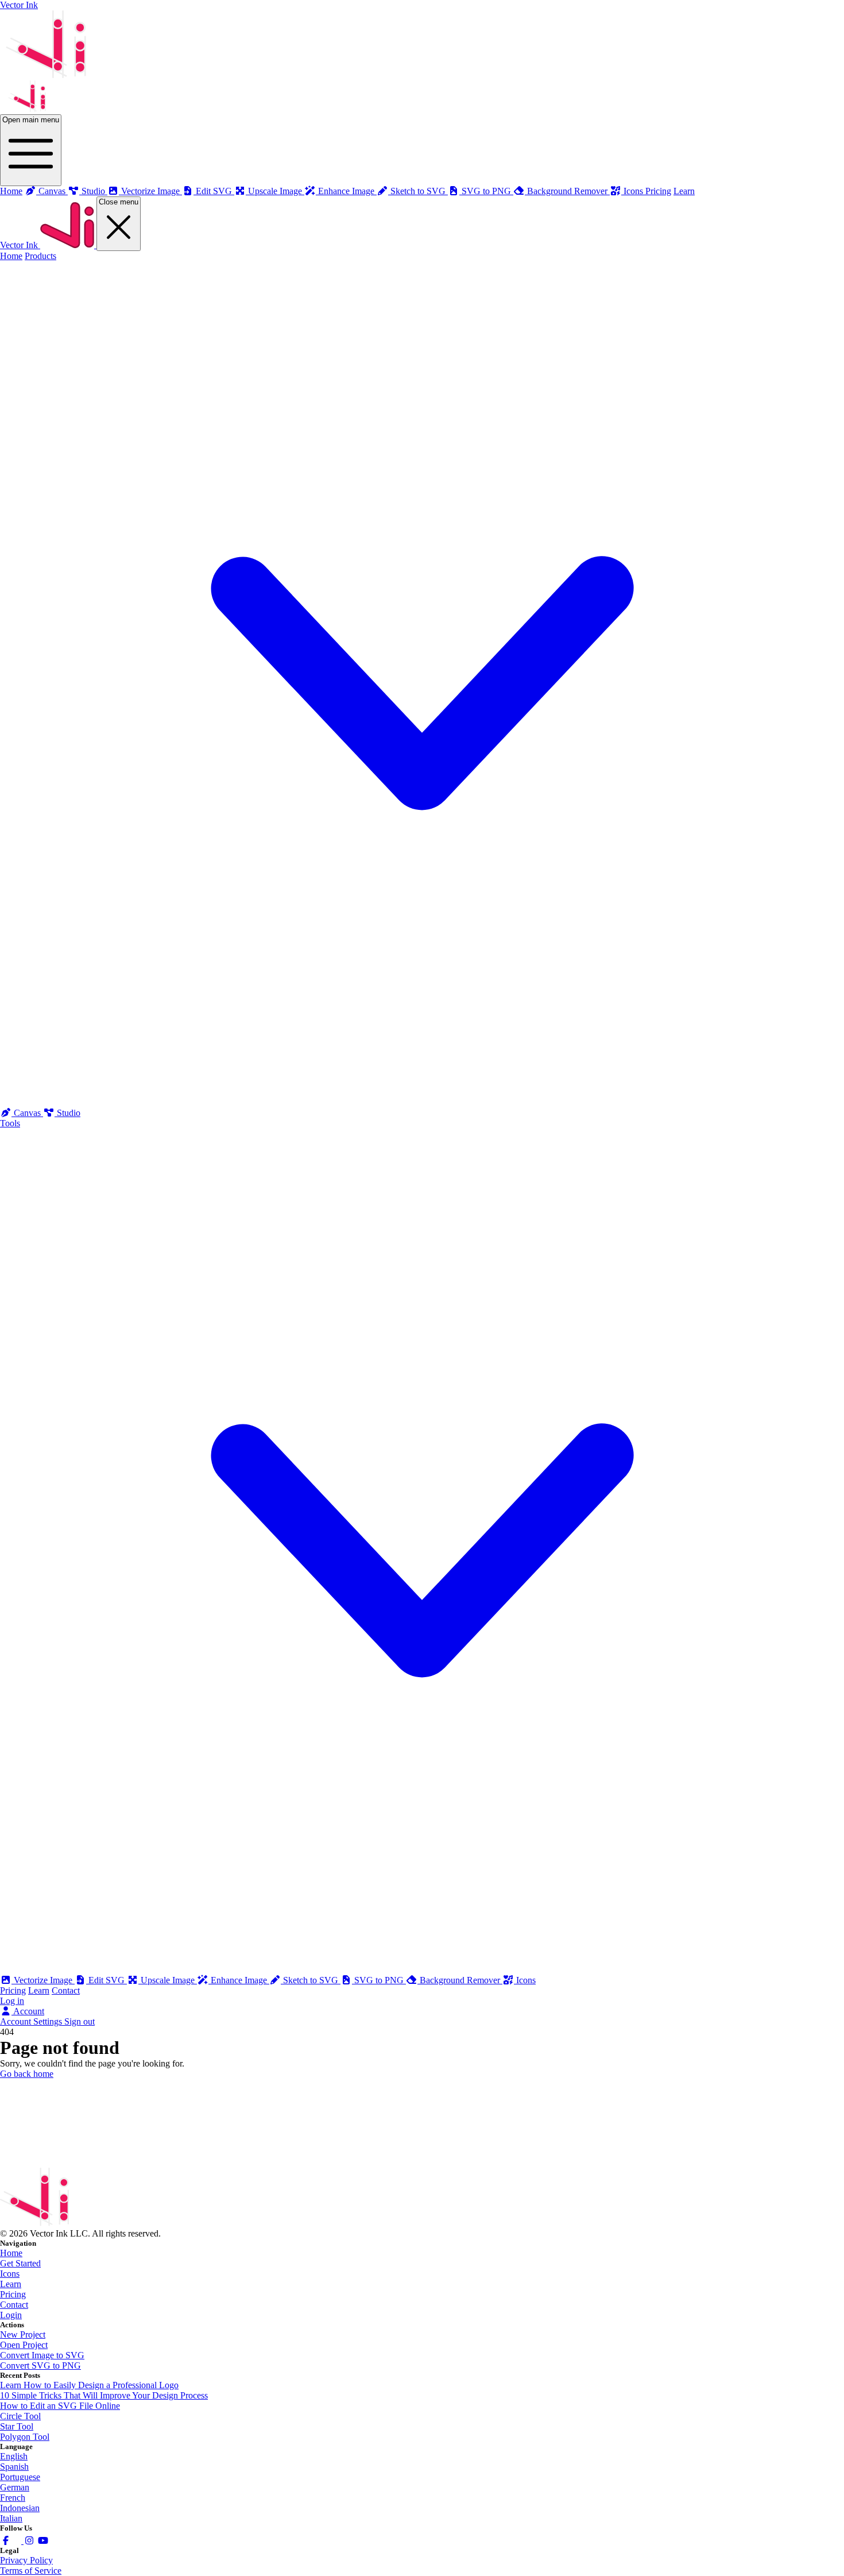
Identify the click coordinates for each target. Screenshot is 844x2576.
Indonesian (20, 2508)
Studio (67, 1113)
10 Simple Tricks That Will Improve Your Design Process (104, 2395)
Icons (525, 1980)
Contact (66, 1990)
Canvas (27, 1113)
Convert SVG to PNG (40, 2365)
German (15, 2487)
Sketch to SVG (311, 1980)
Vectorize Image (43, 1980)
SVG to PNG (379, 1980)
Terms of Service (31, 2571)
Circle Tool (20, 2416)
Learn (684, 191)
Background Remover (460, 1980)
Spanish (14, 2467)
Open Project (24, 2345)
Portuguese (20, 2477)
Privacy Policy (26, 2560)
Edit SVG (107, 1980)
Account (28, 2011)
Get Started (20, 2263)
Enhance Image (239, 1980)
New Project (23, 2334)
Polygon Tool (25, 2437)
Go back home (27, 2074)
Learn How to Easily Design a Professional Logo (89, 2385)
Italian (11, 2518)
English (14, 2456)
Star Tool (17, 2426)
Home (11, 191)
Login (11, 2315)
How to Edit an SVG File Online (60, 2406)
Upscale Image (168, 1980)
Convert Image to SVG (42, 2355)
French (13, 2498)
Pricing (658, 191)
